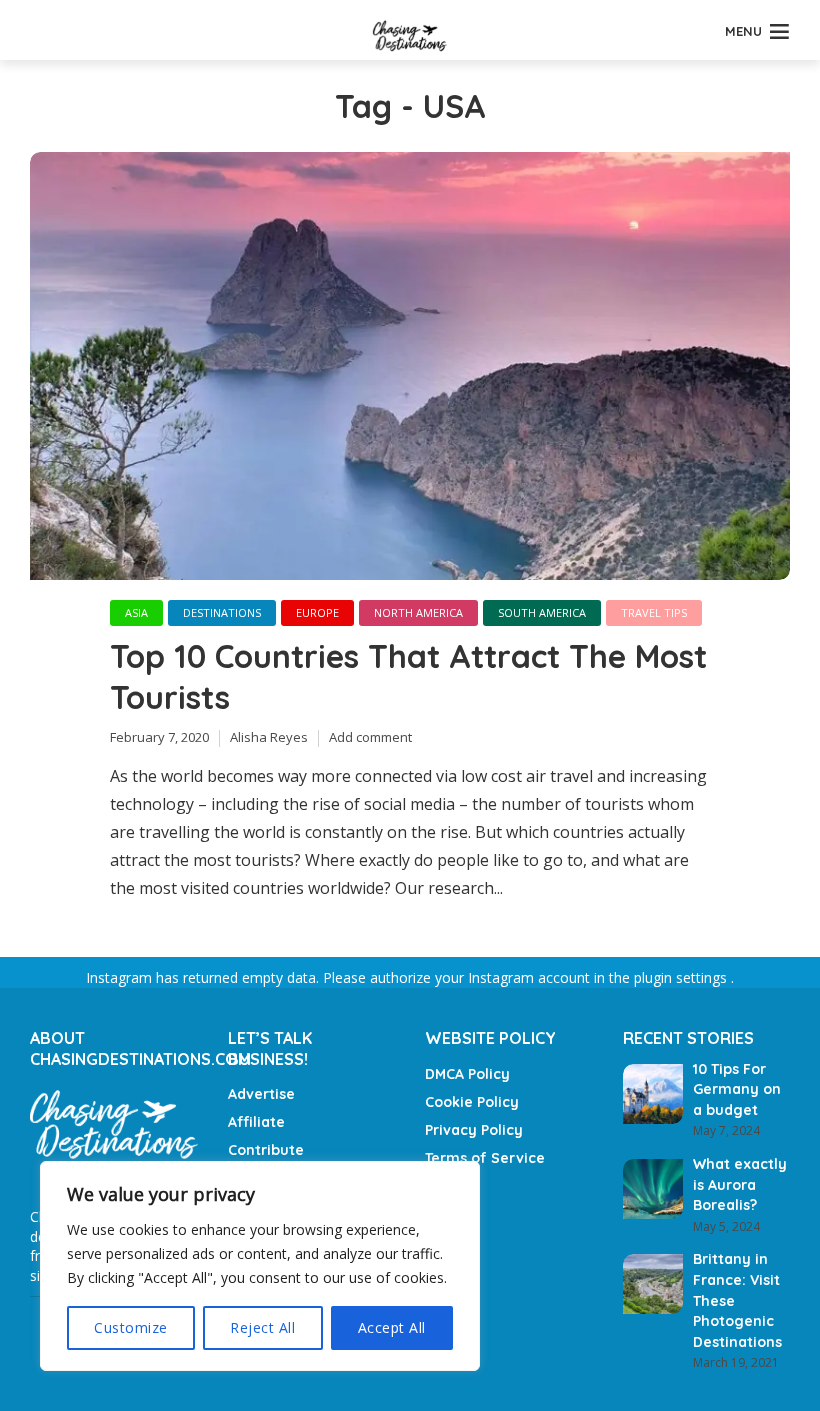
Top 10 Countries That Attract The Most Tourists (408, 677)
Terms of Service (485, 1158)
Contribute (266, 1150)
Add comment (370, 737)
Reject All (262, 1327)
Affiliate (256, 1122)
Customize (131, 1327)
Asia (136, 612)
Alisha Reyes (269, 737)
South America (542, 612)
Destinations (222, 612)
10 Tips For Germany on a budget (737, 1089)
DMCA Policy (467, 1074)
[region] (260, 1266)
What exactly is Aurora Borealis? (740, 1184)
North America (418, 612)
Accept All (392, 1327)
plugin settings (682, 977)
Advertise (261, 1094)
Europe (317, 612)
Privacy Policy (474, 1130)
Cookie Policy (472, 1102)
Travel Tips (654, 612)
